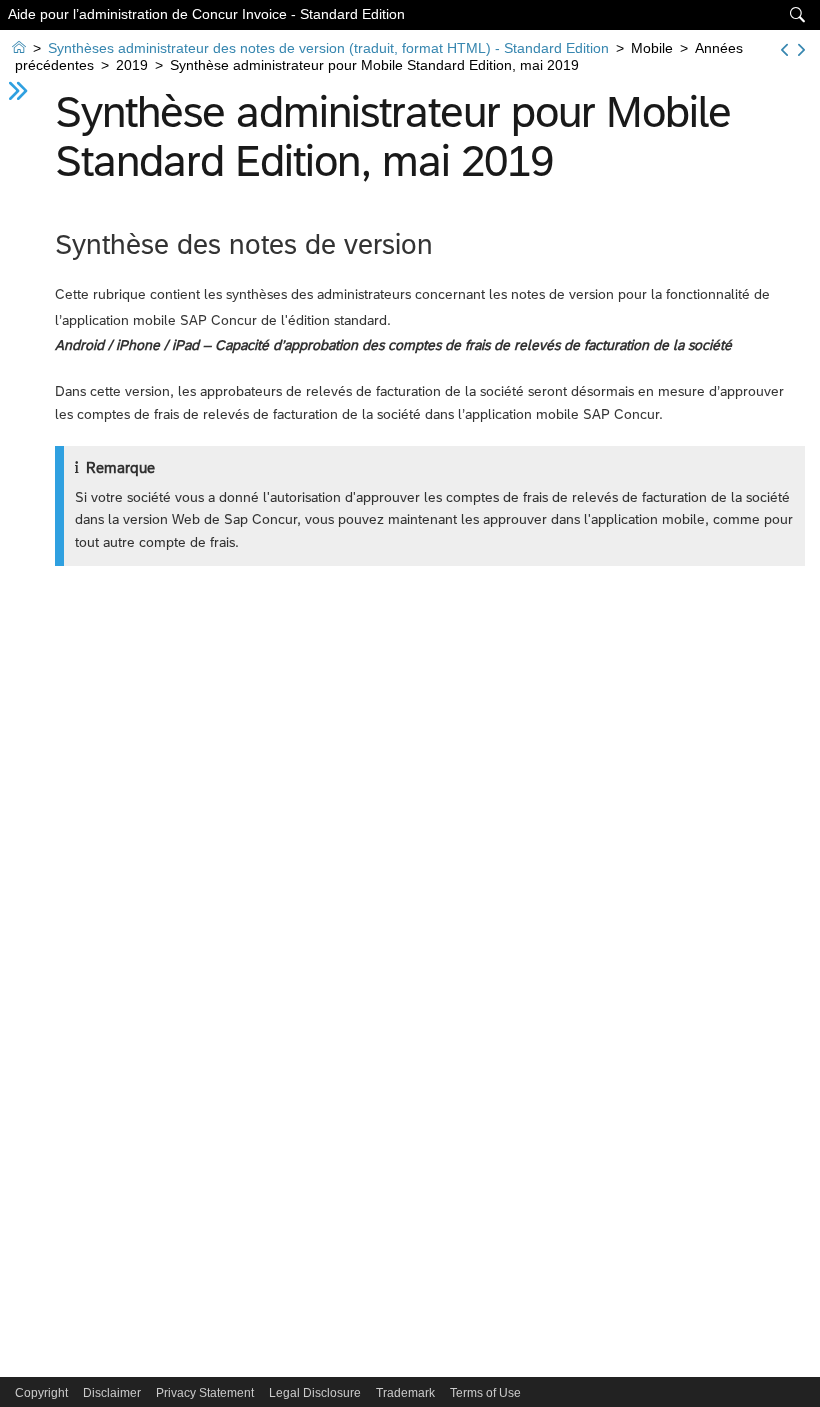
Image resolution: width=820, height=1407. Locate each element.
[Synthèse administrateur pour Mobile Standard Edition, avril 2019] (784, 50)
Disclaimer (112, 1393)
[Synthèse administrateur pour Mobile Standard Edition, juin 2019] (801, 50)
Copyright (41, 1393)
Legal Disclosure (315, 1393)
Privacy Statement (205, 1393)
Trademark (405, 1393)
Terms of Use (485, 1393)
